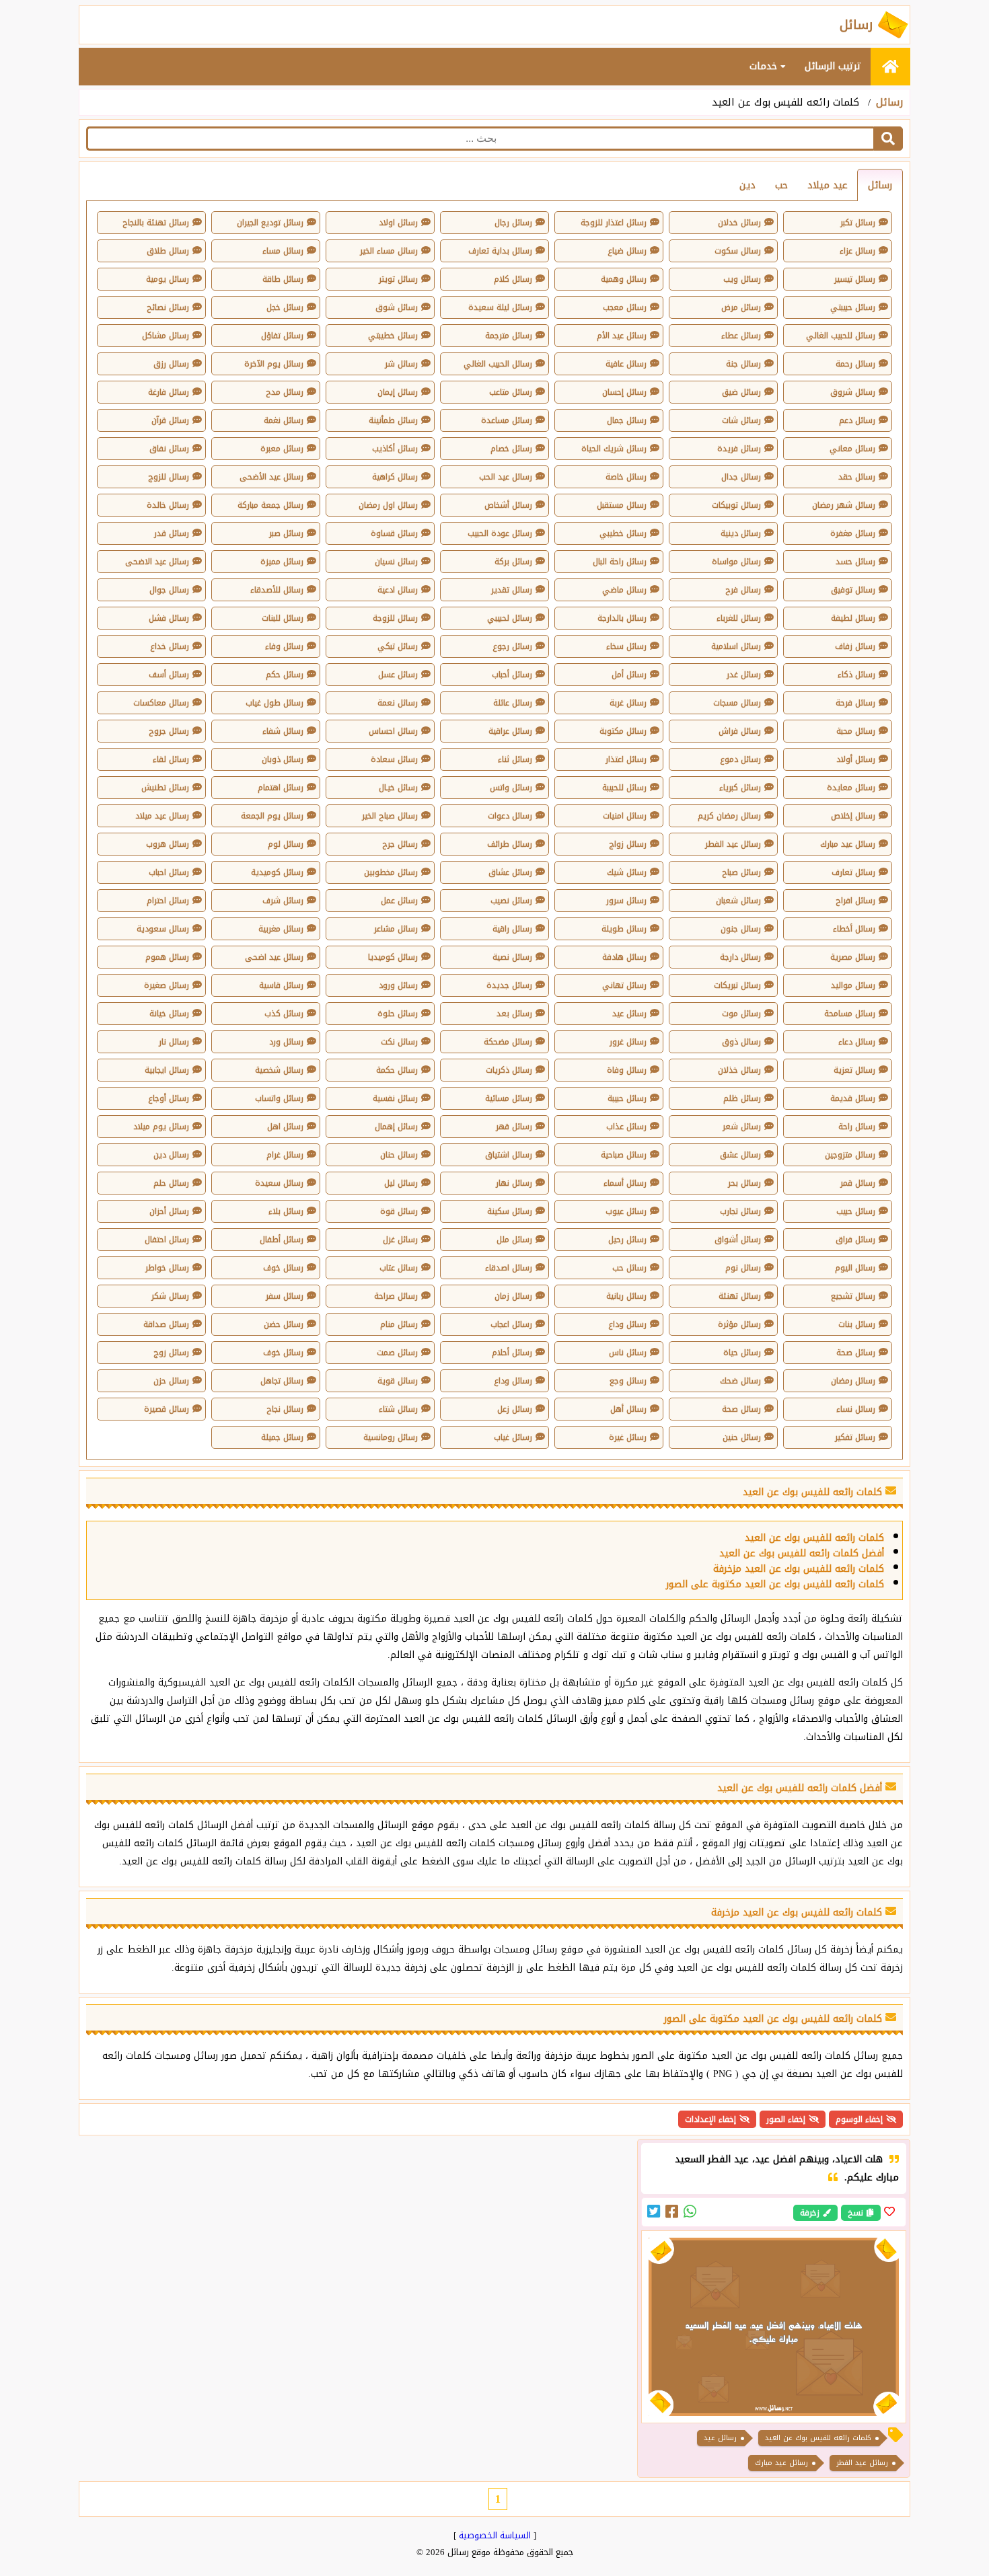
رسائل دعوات (510, 816)
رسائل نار (174, 1042)
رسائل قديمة (853, 1098)
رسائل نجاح (285, 1409)
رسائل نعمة (398, 703)
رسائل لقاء (171, 759)
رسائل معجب (625, 307)
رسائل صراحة (396, 1296)
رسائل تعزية (854, 1070)
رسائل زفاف (855, 646)
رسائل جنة (743, 364)
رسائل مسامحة (850, 1014)
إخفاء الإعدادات (710, 2119)
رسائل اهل (285, 1127)
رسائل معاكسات (161, 703)
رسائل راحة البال (620, 562)
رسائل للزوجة (395, 618)
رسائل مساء (283, 251)
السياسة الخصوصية (495, 2535)
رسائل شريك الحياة (614, 449)
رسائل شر (401, 364)
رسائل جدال (741, 477)
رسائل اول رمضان (388, 505)
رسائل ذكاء (856, 675)
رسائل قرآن (170, 420)
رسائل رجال (513, 223)
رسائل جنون (741, 929)
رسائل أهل (628, 1409)
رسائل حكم (285, 675)
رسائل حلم (171, 1183)
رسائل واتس (511, 788)
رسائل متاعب (511, 392)
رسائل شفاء (283, 731)
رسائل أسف (169, 675)
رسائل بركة (513, 562)
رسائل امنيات (625, 816)
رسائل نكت (399, 1042)
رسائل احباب (169, 872)
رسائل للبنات (283, 618)
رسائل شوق (397, 307)
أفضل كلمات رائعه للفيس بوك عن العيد (802, 1553)
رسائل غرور (628, 1042)
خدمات (765, 66)
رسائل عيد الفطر (733, 844)
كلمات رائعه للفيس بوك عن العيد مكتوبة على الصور (775, 1584)
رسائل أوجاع (169, 1098)
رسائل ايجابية (167, 1070)
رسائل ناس (628, 1353)
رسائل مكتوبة (623, 731)
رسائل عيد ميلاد (162, 816)
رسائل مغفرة (853, 533)
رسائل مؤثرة (739, 1324)
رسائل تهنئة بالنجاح (156, 223)
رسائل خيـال (398, 788)
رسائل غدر (744, 675)
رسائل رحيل (627, 1240)
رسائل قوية (398, 1381)
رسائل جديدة (509, 985)
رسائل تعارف (853, 872)
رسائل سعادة (394, 759)
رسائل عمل (399, 901)
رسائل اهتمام (281, 788)
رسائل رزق (171, 364)
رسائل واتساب (279, 1098)
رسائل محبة (856, 731)
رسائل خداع (170, 646)
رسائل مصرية (853, 957)
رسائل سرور (626, 901)
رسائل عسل (398, 675)
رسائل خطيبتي (393, 336)
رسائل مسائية (509, 1098)
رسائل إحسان (624, 392)
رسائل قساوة (394, 533)
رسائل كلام (513, 279)
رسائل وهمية (624, 279)
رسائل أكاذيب (395, 449)
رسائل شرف (283, 901)
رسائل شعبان (738, 901)
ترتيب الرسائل (833, 66)
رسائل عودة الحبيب (500, 533)
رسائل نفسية (395, 1098)
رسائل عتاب (399, 1268)
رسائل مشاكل (166, 336)
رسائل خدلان (739, 223)
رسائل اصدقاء (509, 1268)
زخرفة (810, 2213)
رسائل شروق (853, 392)
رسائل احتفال (167, 1240)
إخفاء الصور (786, 2119)
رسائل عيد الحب (506, 477)
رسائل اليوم (855, 1268)
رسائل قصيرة (167, 1409)
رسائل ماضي (624, 590)
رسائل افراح (855, 901)
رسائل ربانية (626, 1296)
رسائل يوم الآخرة (274, 364)
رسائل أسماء (625, 1183)
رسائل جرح (400, 844)
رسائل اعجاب (511, 1324)
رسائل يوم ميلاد (161, 1127)
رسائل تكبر (858, 223)
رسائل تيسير (855, 279)
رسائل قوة (399, 1211)
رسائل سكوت (738, 251)
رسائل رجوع (512, 646)
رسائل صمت (397, 1353)
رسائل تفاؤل (282, 336)
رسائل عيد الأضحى (271, 477)
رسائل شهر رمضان (844, 505)
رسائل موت (741, 1014)
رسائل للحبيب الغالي (841, 336)
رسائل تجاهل (282, 1381)
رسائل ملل (514, 1240)
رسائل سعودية (163, 929)
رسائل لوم (286, 844)
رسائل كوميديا (393, 957)
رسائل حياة (742, 1353)
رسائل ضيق (741, 392)
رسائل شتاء (398, 1409)
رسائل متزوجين (850, 1155)
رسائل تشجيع (853, 1296)
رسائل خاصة (626, 477)
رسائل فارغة (169, 392)
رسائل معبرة (282, 449)
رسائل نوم (743, 1268)
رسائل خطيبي (623, 533)
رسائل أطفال (282, 1240)
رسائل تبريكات (737, 985)
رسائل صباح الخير (390, 816)
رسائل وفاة (627, 1070)
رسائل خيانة (169, 1014)
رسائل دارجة (740, 957)
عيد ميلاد (828, 185)
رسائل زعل (515, 1409)
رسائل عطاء (741, 336)
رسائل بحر (744, 1183)
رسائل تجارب (740, 1211)
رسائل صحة (856, 1353)
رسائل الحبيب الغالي (498, 364)
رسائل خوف (283, 1268)
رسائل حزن (171, 1381)
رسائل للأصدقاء (277, 590)
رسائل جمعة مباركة (270, 505)
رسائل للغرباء (739, 618)
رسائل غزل (400, 1240)
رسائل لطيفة (853, 618)
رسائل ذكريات (509, 1070)
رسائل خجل (285, 307)
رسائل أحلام (512, 1353)
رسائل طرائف (510, 844)
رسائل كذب (284, 1014)
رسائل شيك (627, 872)
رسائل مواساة (736, 562)
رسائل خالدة (168, 505)
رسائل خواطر (167, 1268)
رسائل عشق (740, 1155)
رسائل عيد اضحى (274, 957)
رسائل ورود (398, 985)
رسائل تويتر (398, 279)
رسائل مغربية (281, 929)
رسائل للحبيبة (624, 788)
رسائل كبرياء (740, 788)
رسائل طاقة (283, 279)
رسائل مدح (285, 392)
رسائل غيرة (628, 1437)
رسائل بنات (857, 1324)
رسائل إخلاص (853, 816)
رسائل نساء (856, 1409)
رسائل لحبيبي (510, 618)
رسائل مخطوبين (391, 872)
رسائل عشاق (510, 872)
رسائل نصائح (168, 307)
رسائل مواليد (853, 985)
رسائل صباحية (624, 1155)
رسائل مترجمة (509, 336)
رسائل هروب (168, 844)
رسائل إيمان (398, 392)
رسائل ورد (286, 1042)
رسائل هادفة (624, 957)
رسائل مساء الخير (389, 251)
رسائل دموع (740, 759)
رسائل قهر (514, 1127)
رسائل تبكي (398, 646)
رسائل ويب (742, 279)
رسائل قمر (858, 1183)
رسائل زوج (171, 1353)
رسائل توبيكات (736, 505)
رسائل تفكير (855, 1437)
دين (747, 185)
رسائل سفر (285, 1296)
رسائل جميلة (282, 1437)
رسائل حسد (855, 562)
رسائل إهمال (396, 1127)
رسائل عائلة (513, 703)
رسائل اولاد (398, 223)
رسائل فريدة (739, 449)
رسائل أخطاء (854, 929)
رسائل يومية (168, 279)
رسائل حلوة (398, 1014)
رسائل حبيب (856, 1211)
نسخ (855, 2213)
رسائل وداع (627, 1324)
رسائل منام (399, 1324)
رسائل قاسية (281, 985)
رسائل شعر (742, 1127)
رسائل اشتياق (509, 1155)
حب (781, 185)
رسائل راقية (512, 929)
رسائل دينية (741, 533)
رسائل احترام (168, 901)
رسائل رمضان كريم (729, 816)
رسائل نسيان (396, 562)
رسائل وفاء (284, 646)
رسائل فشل (169, 618)
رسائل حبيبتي (853, 307)
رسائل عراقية (510, 731)
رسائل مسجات (737, 703)
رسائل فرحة (855, 703)
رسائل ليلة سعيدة (500, 307)
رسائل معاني (852, 449)
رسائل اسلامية (736, 646)
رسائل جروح (169, 731)
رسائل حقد (857, 477)
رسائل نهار (514, 1183)
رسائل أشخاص (508, 505)
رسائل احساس (393, 731)
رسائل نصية (512, 957)
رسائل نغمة (284, 420)
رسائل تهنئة (740, 1296)
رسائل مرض (741, 307)
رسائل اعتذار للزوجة (614, 223)
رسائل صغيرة (167, 985)
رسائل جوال (169, 590)
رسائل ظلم (742, 1098)
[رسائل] (890, 67)
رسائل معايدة (851, 788)
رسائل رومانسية (391, 1437)
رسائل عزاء (857, 251)
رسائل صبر (286, 533)
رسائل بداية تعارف (500, 251)
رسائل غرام (285, 1155)
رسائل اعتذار (626, 759)
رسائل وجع (628, 1381)
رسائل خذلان (739, 1070)
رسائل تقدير (512, 590)
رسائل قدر (172, 533)
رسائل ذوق (741, 1042)
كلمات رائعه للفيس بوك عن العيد (814, 1538)
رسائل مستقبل (622, 505)
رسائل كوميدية (277, 872)
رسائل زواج (628, 844)
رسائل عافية (626, 364)
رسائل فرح (743, 590)
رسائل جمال (627, 420)
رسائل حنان (399, 1155)
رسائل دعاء (857, 1042)
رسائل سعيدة (279, 1183)
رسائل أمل (629, 675)
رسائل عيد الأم (622, 336)
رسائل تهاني (624, 985)
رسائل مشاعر (396, 929)
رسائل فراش (740, 731)
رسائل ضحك (740, 1381)
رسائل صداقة (166, 1324)
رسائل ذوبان (283, 759)
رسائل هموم (167, 957)
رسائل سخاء (626, 646)
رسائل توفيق (853, 590)
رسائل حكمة (397, 1070)
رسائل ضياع (627, 251)
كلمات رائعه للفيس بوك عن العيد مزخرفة (799, 1569)
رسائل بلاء (286, 1211)
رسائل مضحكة (508, 1042)
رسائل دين (171, 1155)
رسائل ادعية (398, 590)
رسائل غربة (628, 703)
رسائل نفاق (169, 449)
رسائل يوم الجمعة (272, 816)
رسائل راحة (857, 1127)
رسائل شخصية (279, 1070)
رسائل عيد (629, 1014)
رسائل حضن (284, 1324)
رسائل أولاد (856, 759)
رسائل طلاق (168, 251)
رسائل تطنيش (165, 788)
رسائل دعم (857, 420)
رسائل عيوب (626, 1211)
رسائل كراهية (395, 477)
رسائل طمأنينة (393, 420)
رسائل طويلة (624, 929)
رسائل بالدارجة (622, 618)
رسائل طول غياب (274, 703)
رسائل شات (741, 420)
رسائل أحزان (169, 1211)
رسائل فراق (855, 1240)
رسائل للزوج (169, 477)
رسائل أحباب (512, 675)
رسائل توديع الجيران (270, 223)
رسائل (889, 102)
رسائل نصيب (511, 901)
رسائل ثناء (515, 759)
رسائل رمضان (853, 1381)
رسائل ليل (401, 1183)
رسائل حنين (742, 1437)
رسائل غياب (513, 1437)
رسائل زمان (513, 1296)
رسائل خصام (511, 449)
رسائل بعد (514, 1014)
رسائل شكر (170, 1296)
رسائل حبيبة (627, 1098)
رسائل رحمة (855, 364)
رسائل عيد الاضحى (157, 562)
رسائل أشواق (738, 1240)
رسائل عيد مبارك (848, 844)
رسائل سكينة (510, 1211)
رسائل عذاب (626, 1127)
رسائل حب (629, 1268)
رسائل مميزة (282, 562)
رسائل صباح (741, 872)
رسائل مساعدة (507, 420)
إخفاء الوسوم (859, 2119)
